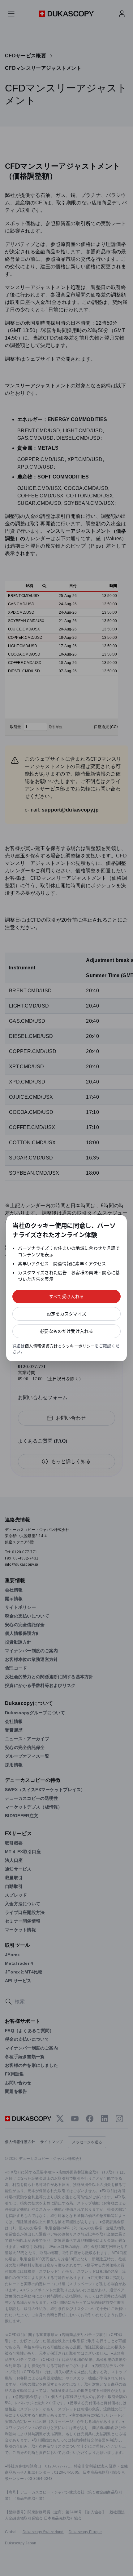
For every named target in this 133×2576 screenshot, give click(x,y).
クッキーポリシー (78, 1346)
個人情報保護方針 (41, 1346)
